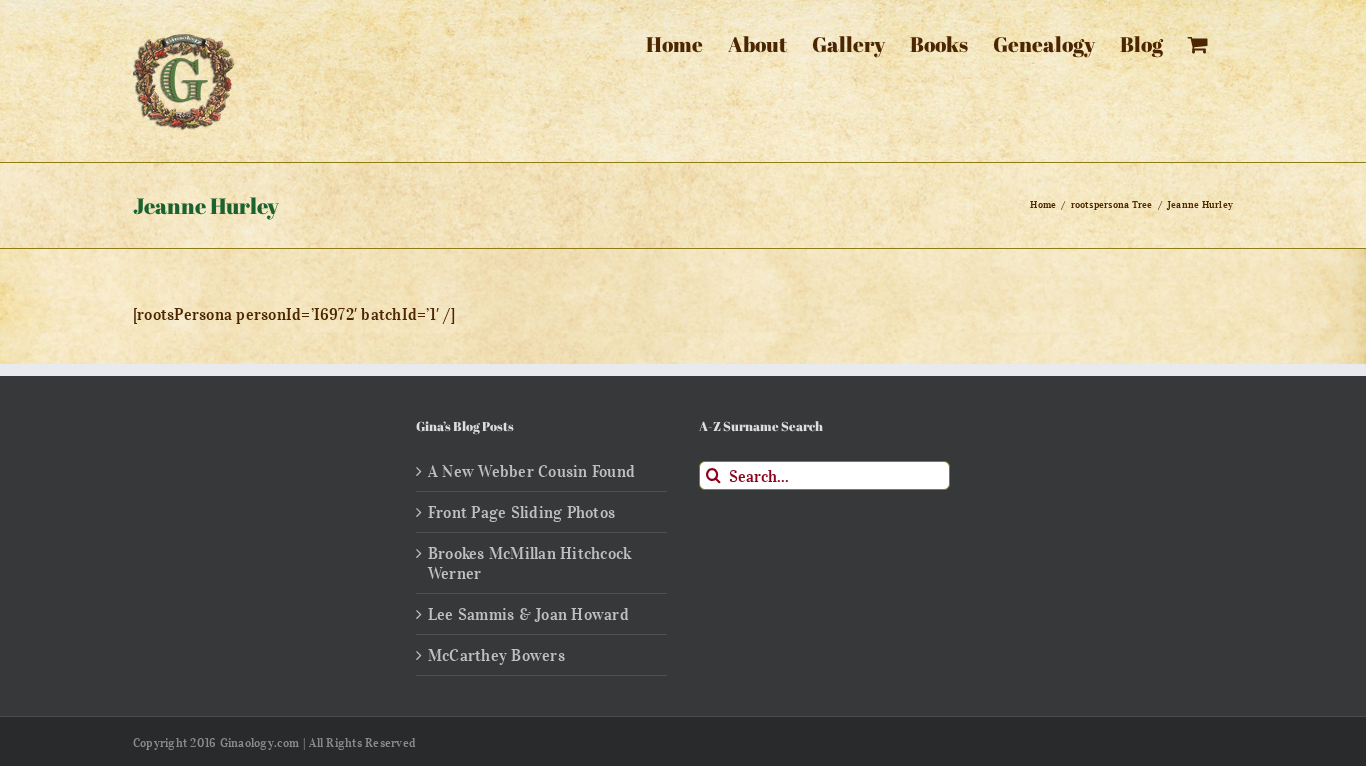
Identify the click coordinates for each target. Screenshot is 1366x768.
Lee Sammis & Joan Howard (528, 614)
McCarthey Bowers (496, 655)
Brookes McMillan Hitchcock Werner (529, 563)
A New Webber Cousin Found (531, 471)
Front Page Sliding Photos (521, 512)
